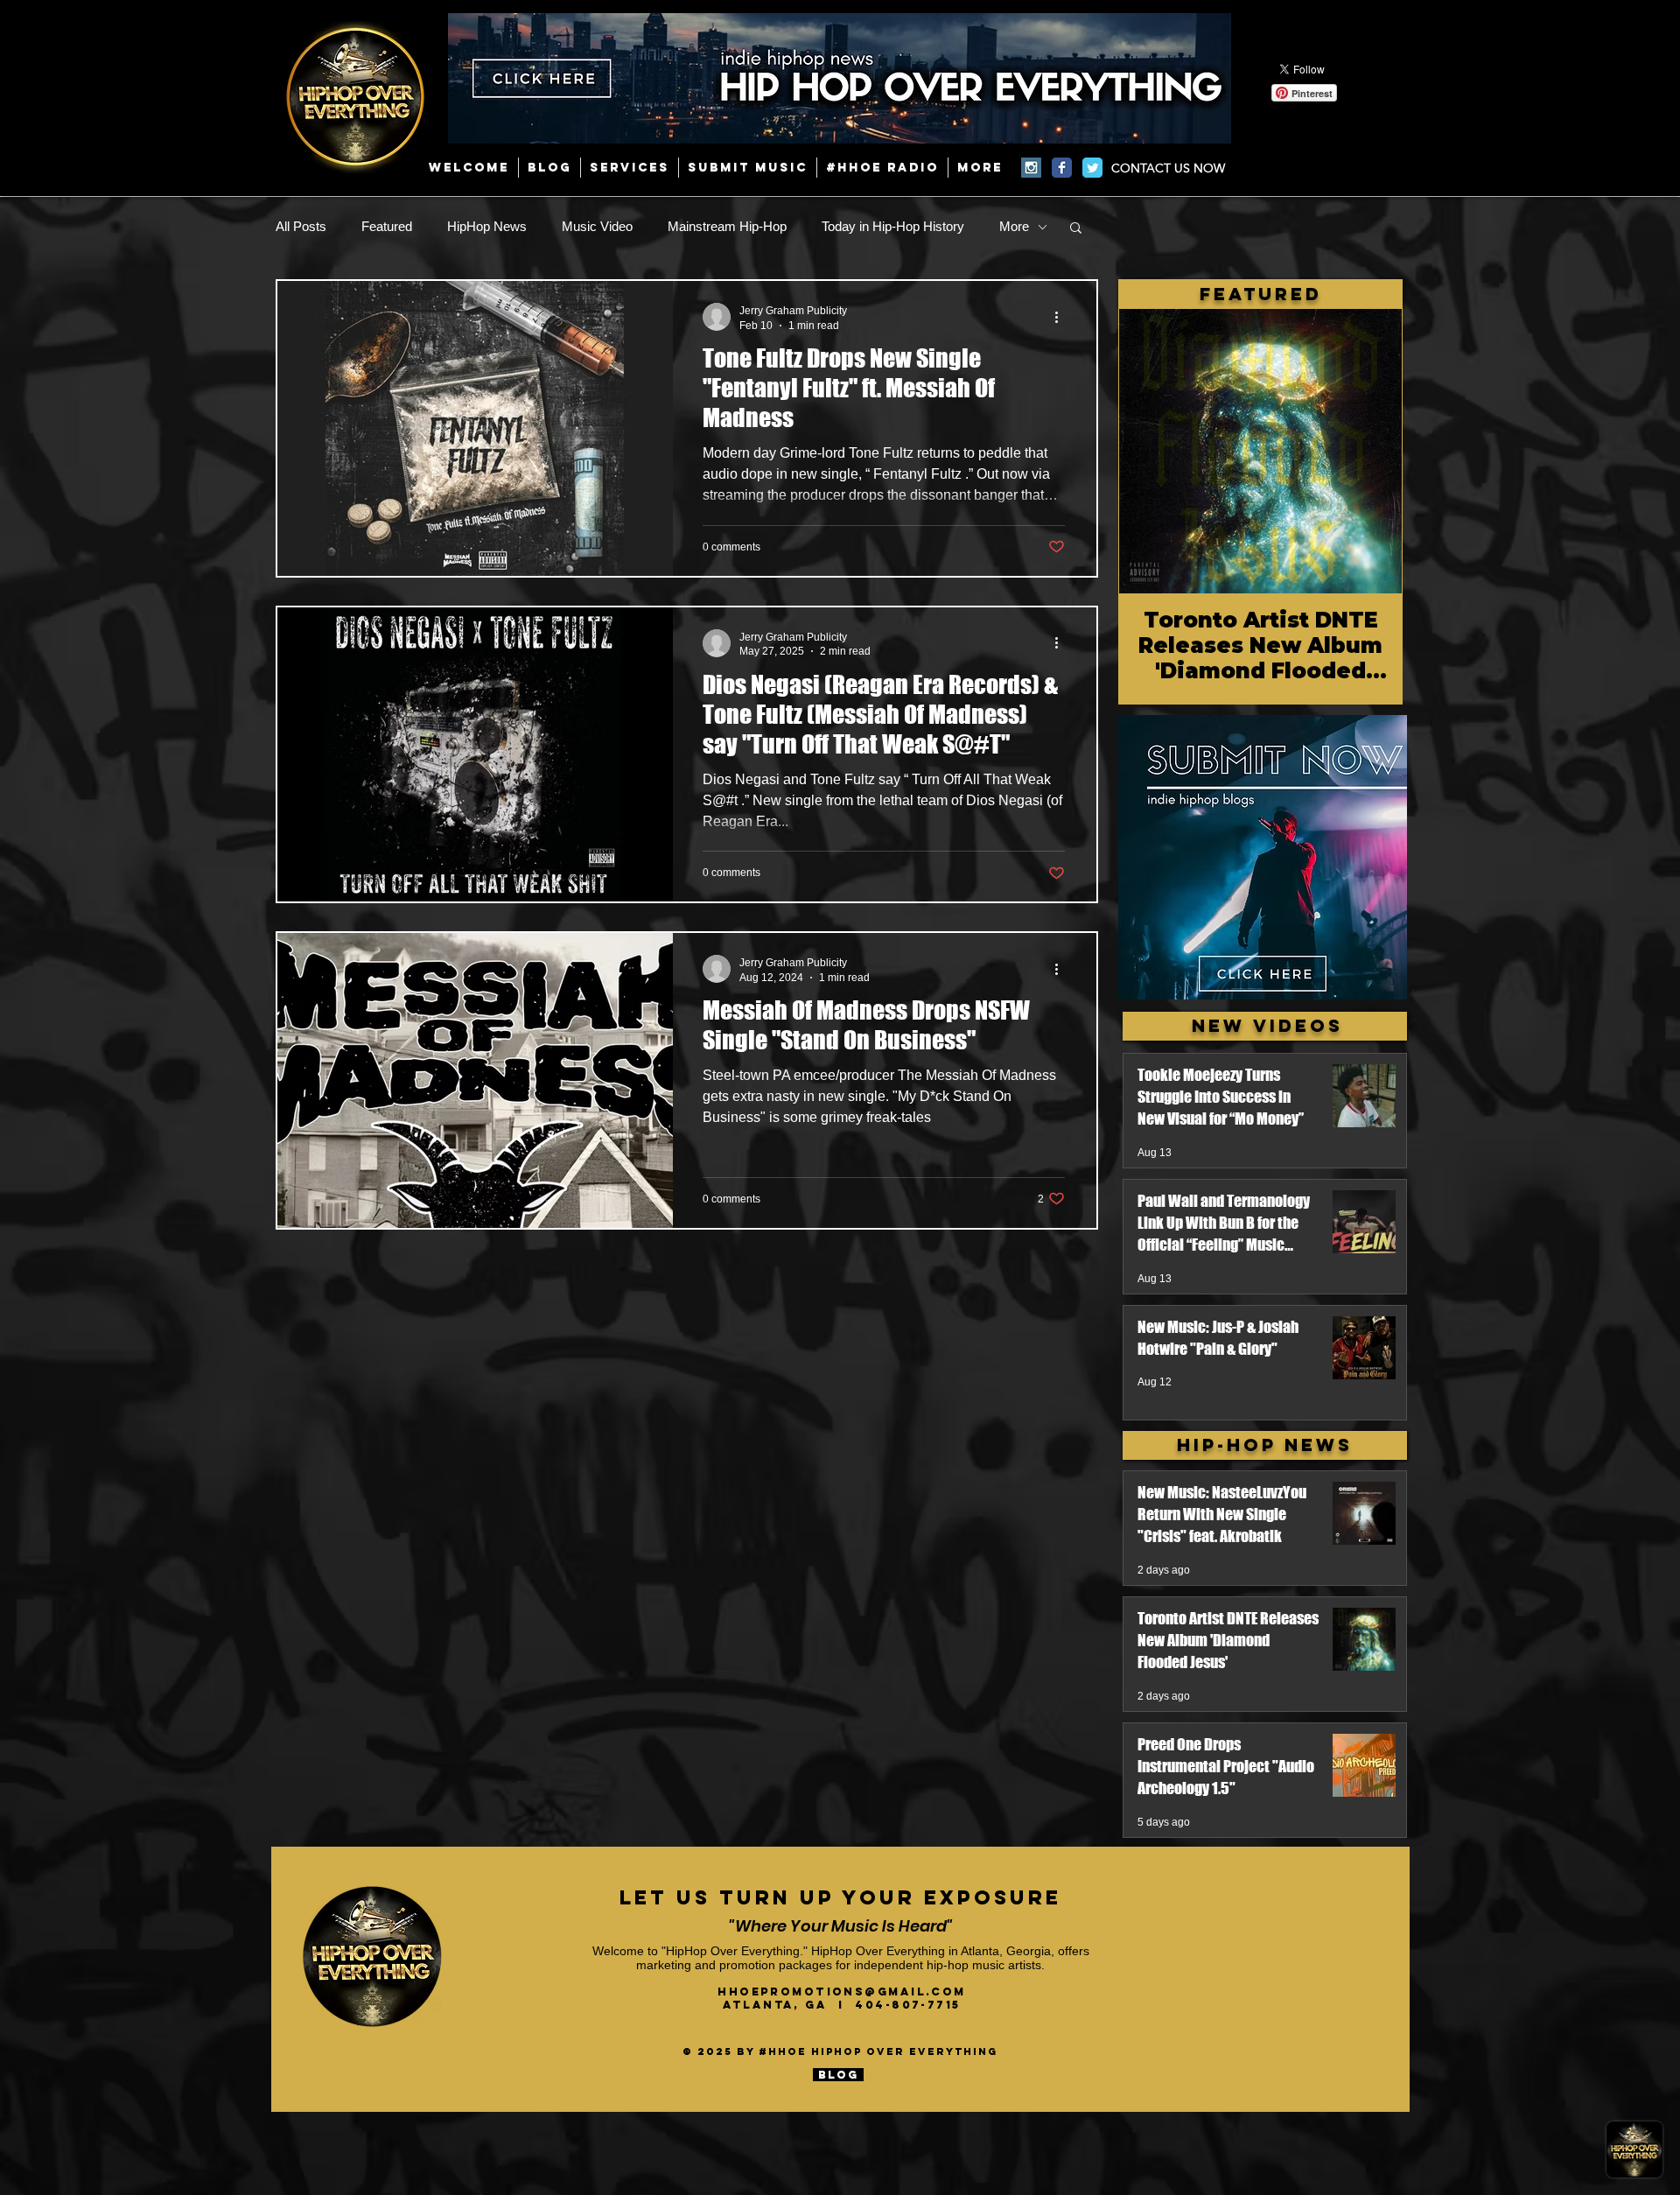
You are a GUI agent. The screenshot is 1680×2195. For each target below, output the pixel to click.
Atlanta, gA (780, 2005)
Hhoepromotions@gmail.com (842, 1992)
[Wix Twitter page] (1092, 168)
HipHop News (487, 226)
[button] (1076, 229)
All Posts (301, 226)
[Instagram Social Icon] (1031, 168)
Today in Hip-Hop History (893, 226)
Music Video (597, 226)
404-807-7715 (907, 2005)
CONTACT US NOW (1168, 168)
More (1014, 226)
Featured (387, 226)
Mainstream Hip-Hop (727, 226)
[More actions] (1062, 317)
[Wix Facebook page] (1062, 168)
